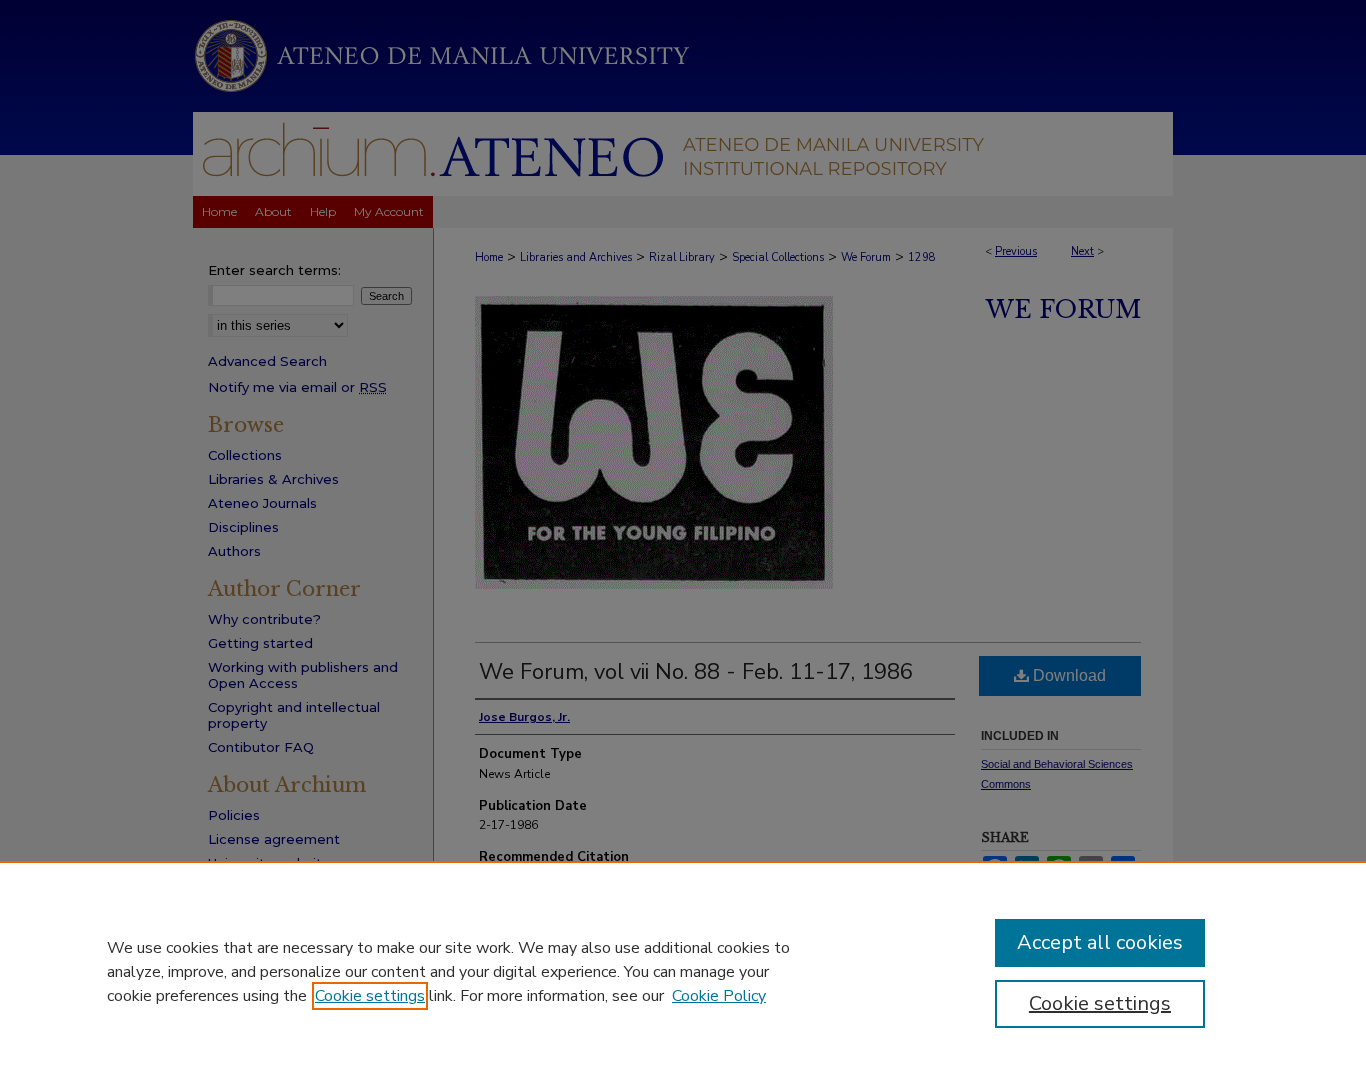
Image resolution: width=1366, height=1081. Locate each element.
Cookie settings (370, 996)
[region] (683, 971)
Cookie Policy (719, 996)
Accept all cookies (1100, 942)
